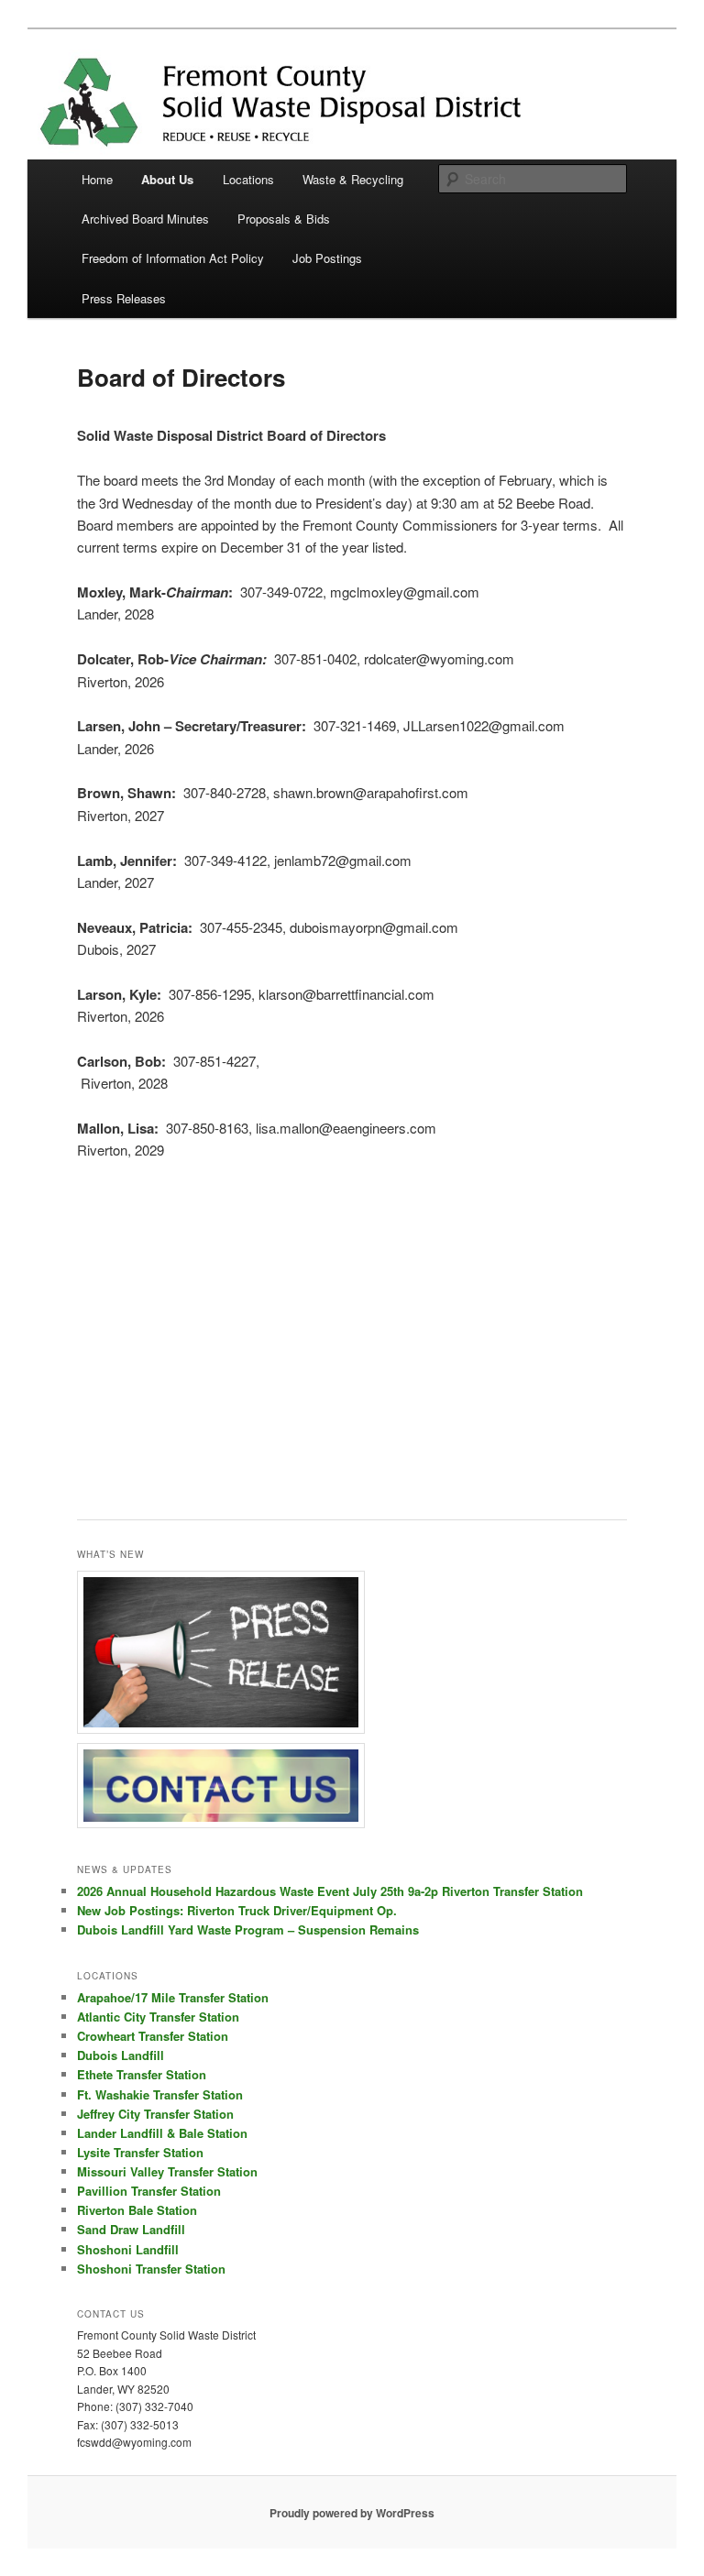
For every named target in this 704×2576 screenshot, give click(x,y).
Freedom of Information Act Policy (173, 258)
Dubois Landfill (121, 2055)
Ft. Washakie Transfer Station (160, 2094)
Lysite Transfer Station (140, 2152)
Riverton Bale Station (137, 2210)
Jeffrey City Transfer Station (155, 2114)
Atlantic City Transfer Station (158, 2017)
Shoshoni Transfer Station (151, 2269)
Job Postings (327, 258)
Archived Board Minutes (145, 219)
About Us (167, 179)
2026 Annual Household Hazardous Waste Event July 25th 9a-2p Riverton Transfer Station (330, 1891)
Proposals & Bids (284, 219)
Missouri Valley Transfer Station (167, 2171)
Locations (248, 179)
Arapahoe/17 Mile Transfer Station (173, 1997)
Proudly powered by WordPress (352, 2513)
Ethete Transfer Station (142, 2074)
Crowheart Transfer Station (153, 2036)
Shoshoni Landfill (128, 2249)
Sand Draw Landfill (131, 2229)
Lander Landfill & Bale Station (162, 2133)
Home (97, 179)
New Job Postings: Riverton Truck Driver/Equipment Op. (237, 1910)
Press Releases (124, 298)
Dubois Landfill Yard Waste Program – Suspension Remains (248, 1929)
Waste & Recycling (353, 179)
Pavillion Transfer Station (149, 2191)
